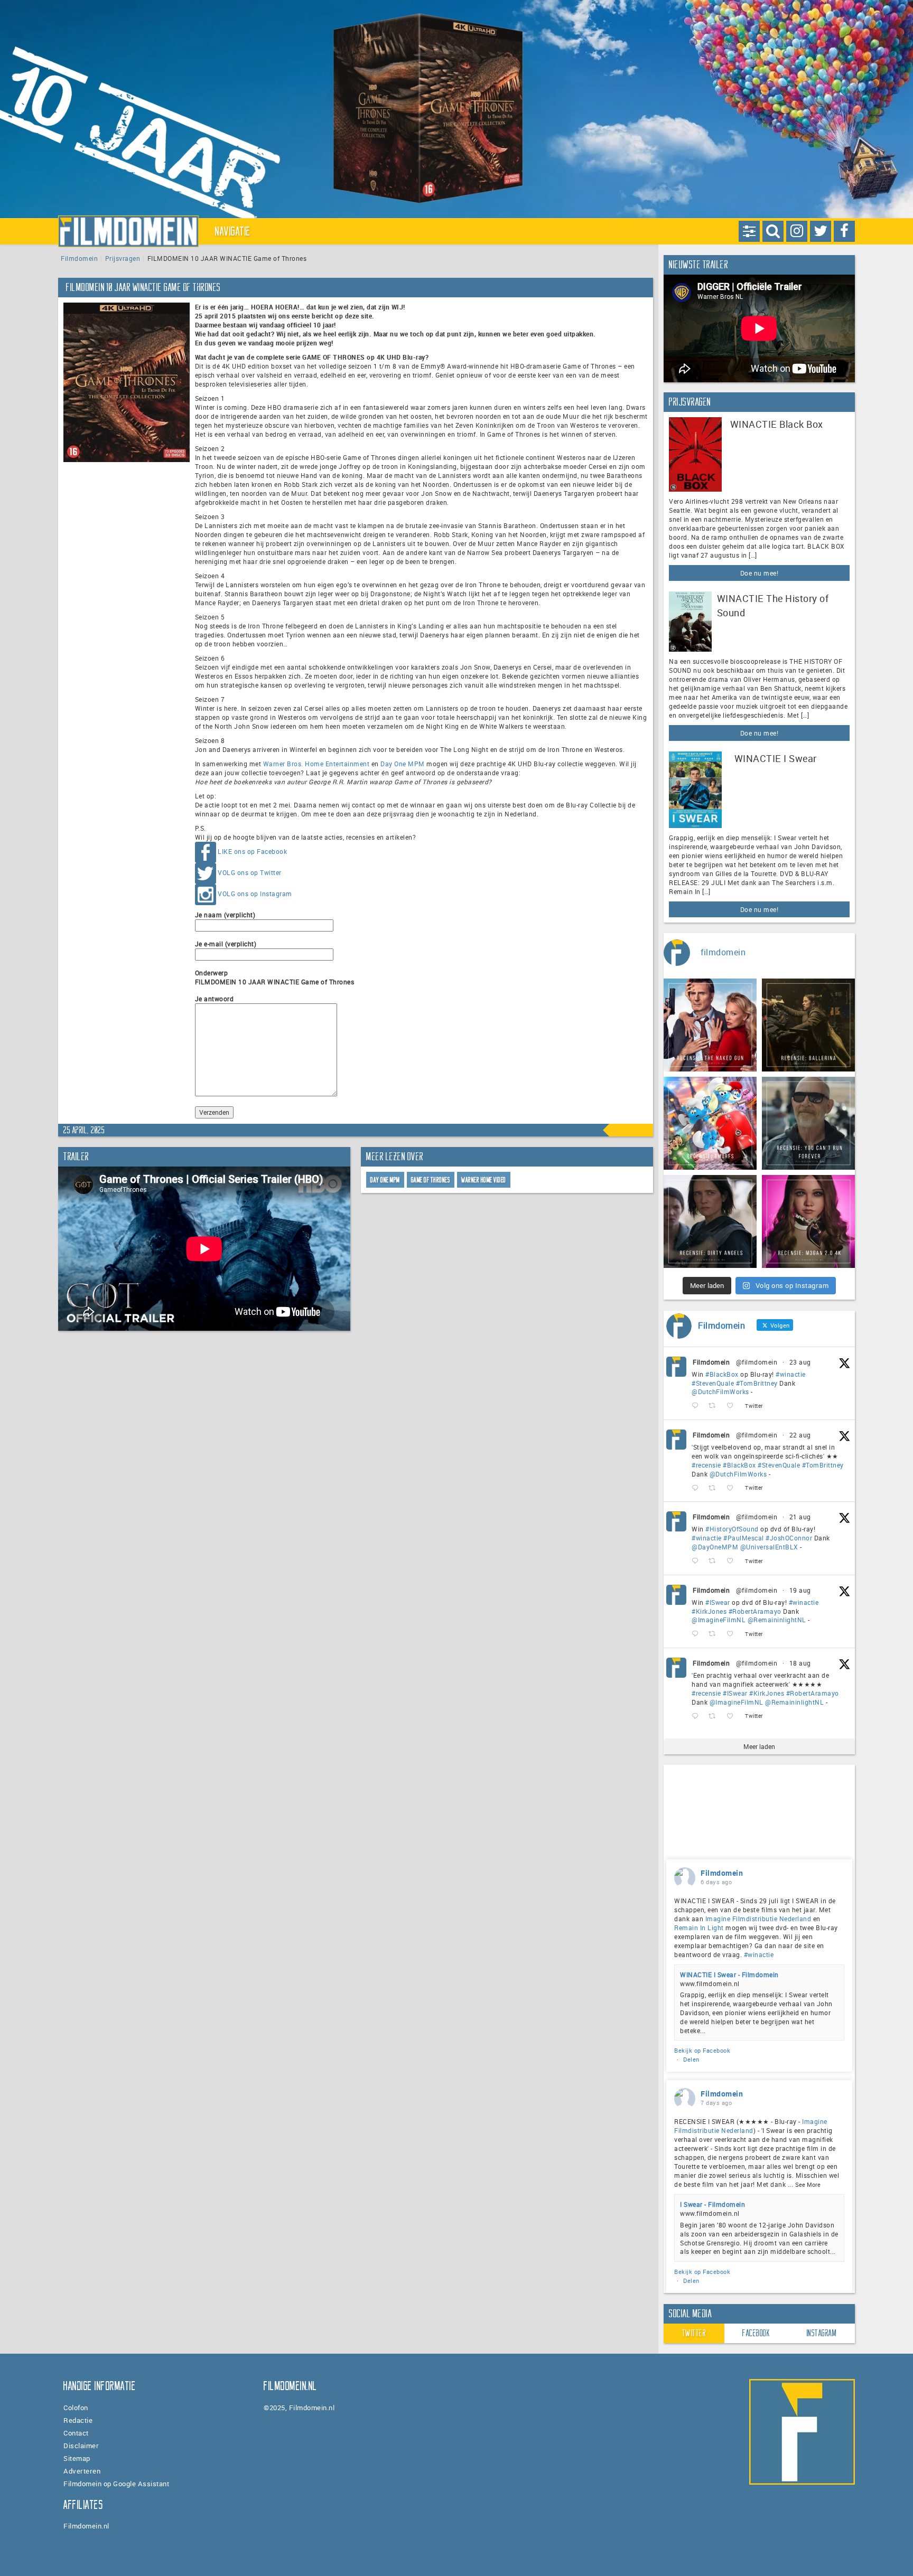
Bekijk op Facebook (702, 2050)
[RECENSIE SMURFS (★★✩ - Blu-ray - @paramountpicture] (710, 1123)
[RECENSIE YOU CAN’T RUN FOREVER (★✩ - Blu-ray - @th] (808, 1123)
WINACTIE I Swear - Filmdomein (729, 1975)
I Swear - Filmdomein (712, 2204)
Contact (76, 2433)
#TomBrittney (757, 1383)
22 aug (800, 1435)
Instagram (822, 2333)
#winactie (791, 1374)
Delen (691, 2059)
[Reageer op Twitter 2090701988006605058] (697, 1561)
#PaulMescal (744, 1538)
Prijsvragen (123, 258)
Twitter (694, 2333)
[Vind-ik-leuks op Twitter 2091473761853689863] (733, 1406)
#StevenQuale (713, 1383)
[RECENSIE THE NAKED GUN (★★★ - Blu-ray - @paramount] (710, 1025)
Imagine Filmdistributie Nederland (758, 1919)
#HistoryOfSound (732, 1529)
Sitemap (77, 2458)
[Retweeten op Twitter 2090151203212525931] (715, 1634)
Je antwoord (215, 999)
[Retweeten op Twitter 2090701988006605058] (715, 1561)
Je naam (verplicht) (225, 915)
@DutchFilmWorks (720, 1392)
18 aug (800, 1663)
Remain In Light (699, 1928)
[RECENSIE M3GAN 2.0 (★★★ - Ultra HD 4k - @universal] (808, 1221)
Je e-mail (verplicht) (226, 944)
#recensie (706, 1465)
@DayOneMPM (715, 1547)
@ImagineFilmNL (719, 1620)
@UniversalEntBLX (769, 1547)
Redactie (78, 2420)
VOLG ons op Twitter (250, 872)
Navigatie (233, 231)
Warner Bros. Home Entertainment (316, 764)
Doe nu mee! (760, 573)
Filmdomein (79, 258)
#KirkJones (709, 1611)
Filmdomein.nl (86, 2526)
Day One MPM (403, 764)
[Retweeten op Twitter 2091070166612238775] (715, 1488)
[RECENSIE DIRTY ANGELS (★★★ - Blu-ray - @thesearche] (710, 1221)
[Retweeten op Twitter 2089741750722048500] (715, 1716)
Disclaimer (81, 2446)
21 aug (800, 1517)
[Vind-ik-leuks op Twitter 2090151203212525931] (733, 1634)
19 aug (800, 1590)
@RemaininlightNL (777, 1620)
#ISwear (718, 1602)
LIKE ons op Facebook (252, 851)
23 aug (800, 1362)
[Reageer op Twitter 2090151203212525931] (697, 1634)
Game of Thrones (431, 1180)
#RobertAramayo (755, 1611)
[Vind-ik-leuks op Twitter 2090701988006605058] (733, 1561)
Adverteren (82, 2471)
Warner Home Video (484, 1180)
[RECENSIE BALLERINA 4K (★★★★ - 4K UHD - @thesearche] (808, 1025)
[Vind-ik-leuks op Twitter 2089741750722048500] (733, 1716)
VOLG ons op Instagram (255, 894)
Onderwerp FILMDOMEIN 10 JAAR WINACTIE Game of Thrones (275, 977)
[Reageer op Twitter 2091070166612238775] (697, 1488)
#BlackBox (722, 1374)
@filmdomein (757, 1362)
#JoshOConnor (789, 1538)
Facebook (756, 2333)
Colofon (76, 2408)
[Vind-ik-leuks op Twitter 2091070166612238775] (733, 1488)
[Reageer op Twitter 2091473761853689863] (697, 1406)
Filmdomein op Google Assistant (116, 2484)
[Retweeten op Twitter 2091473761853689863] (715, 1406)
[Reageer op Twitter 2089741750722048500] (697, 1716)
